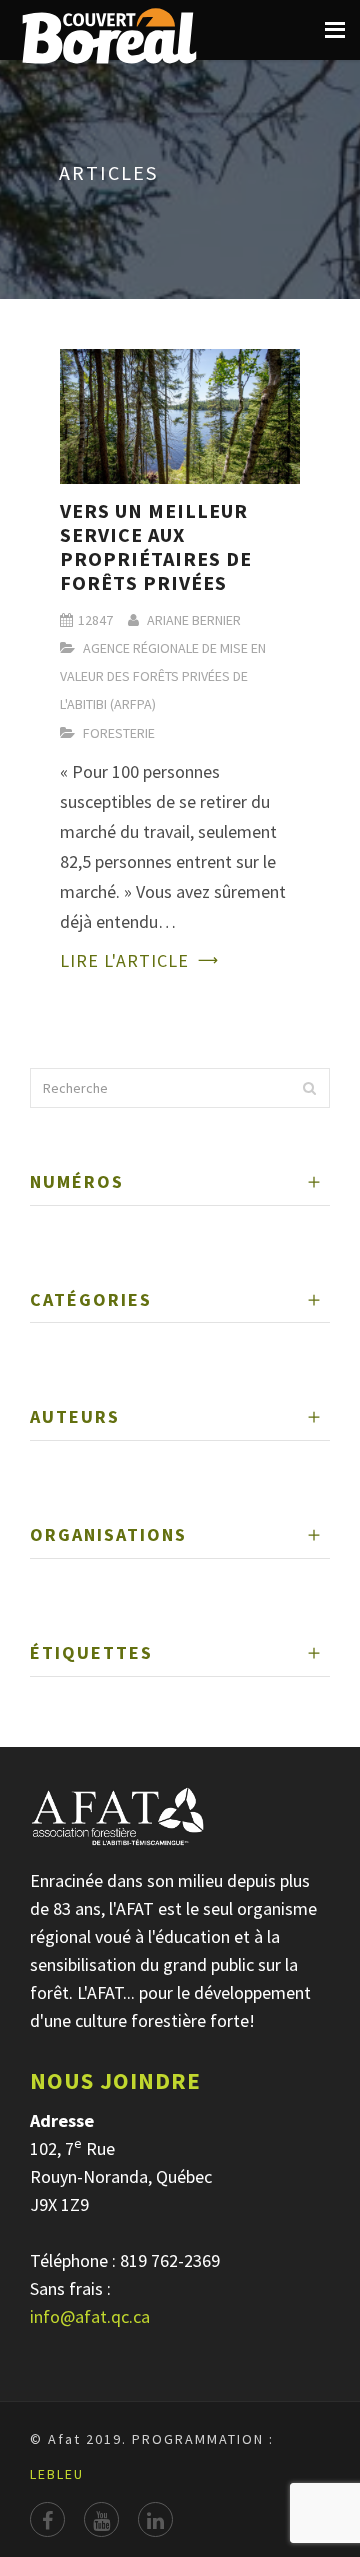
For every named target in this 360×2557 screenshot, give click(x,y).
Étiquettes (91, 1652)
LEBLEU (57, 2474)
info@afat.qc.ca (90, 2316)
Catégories (91, 1299)
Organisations (108, 1534)
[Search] (309, 1088)
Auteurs (75, 1416)
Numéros (77, 1181)
